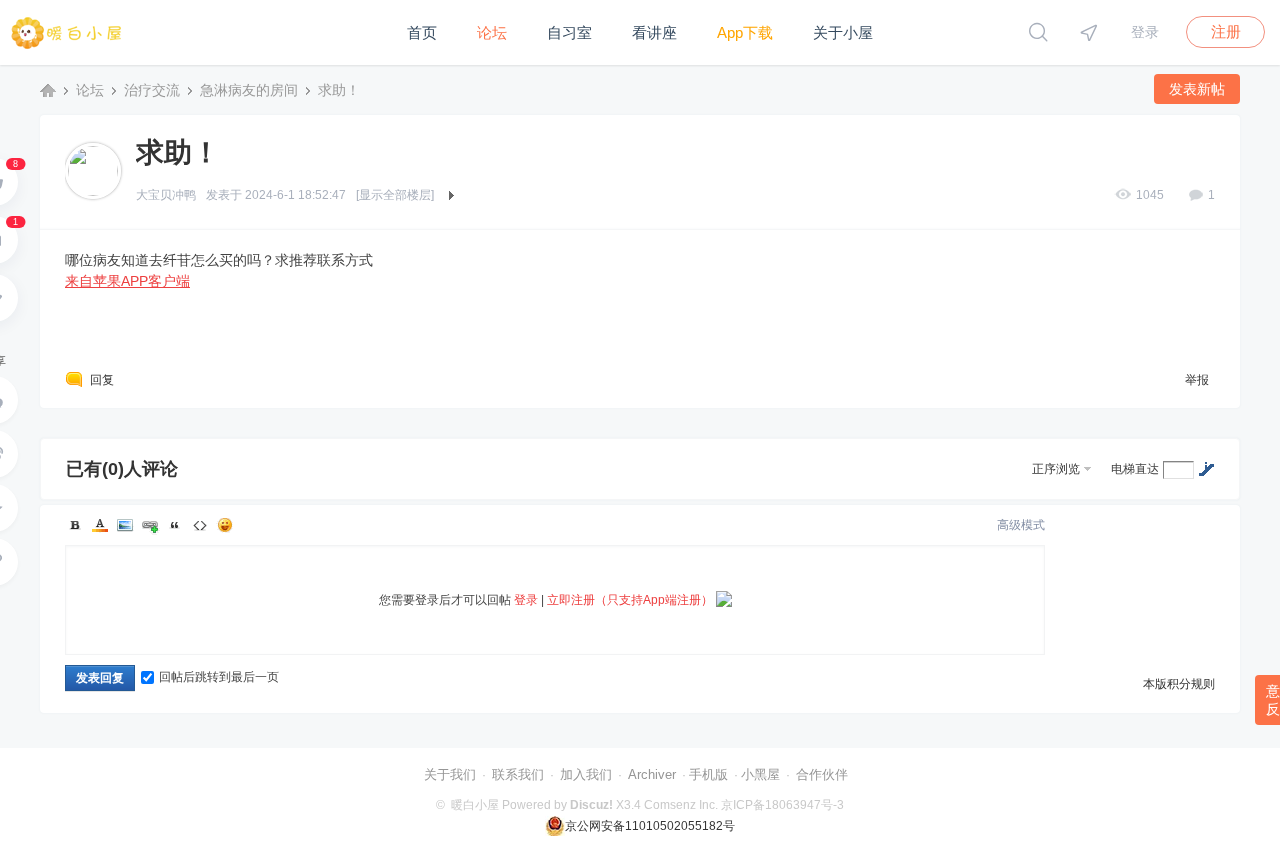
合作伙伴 (822, 774)
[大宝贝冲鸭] (93, 170)
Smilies (225, 525)
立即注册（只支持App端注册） (630, 600)
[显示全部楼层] (395, 195)
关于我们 (450, 774)
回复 (102, 380)
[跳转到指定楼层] (1206, 469)
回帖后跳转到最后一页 (219, 677)
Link (150, 525)
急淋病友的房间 (249, 90)
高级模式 (1021, 525)
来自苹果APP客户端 (127, 281)
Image (125, 525)
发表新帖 (1197, 89)
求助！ (339, 90)
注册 (1226, 31)
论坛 (492, 32)
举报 (1197, 380)
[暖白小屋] (67, 61)
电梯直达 (1135, 469)
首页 (422, 32)
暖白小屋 (48, 90)
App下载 (745, 32)
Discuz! (591, 805)
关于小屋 (843, 32)
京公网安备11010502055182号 (650, 826)
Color (100, 525)
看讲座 (654, 32)
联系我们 (518, 774)
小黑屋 (760, 774)
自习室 (569, 32)
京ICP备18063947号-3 (782, 805)
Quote (175, 525)
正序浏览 (1056, 469)
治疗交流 (152, 90)
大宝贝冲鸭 (166, 195)
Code (200, 525)
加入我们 (586, 774)
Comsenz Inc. (681, 805)
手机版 (708, 774)
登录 (1145, 32)
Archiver (652, 774)
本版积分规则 (1179, 684)
